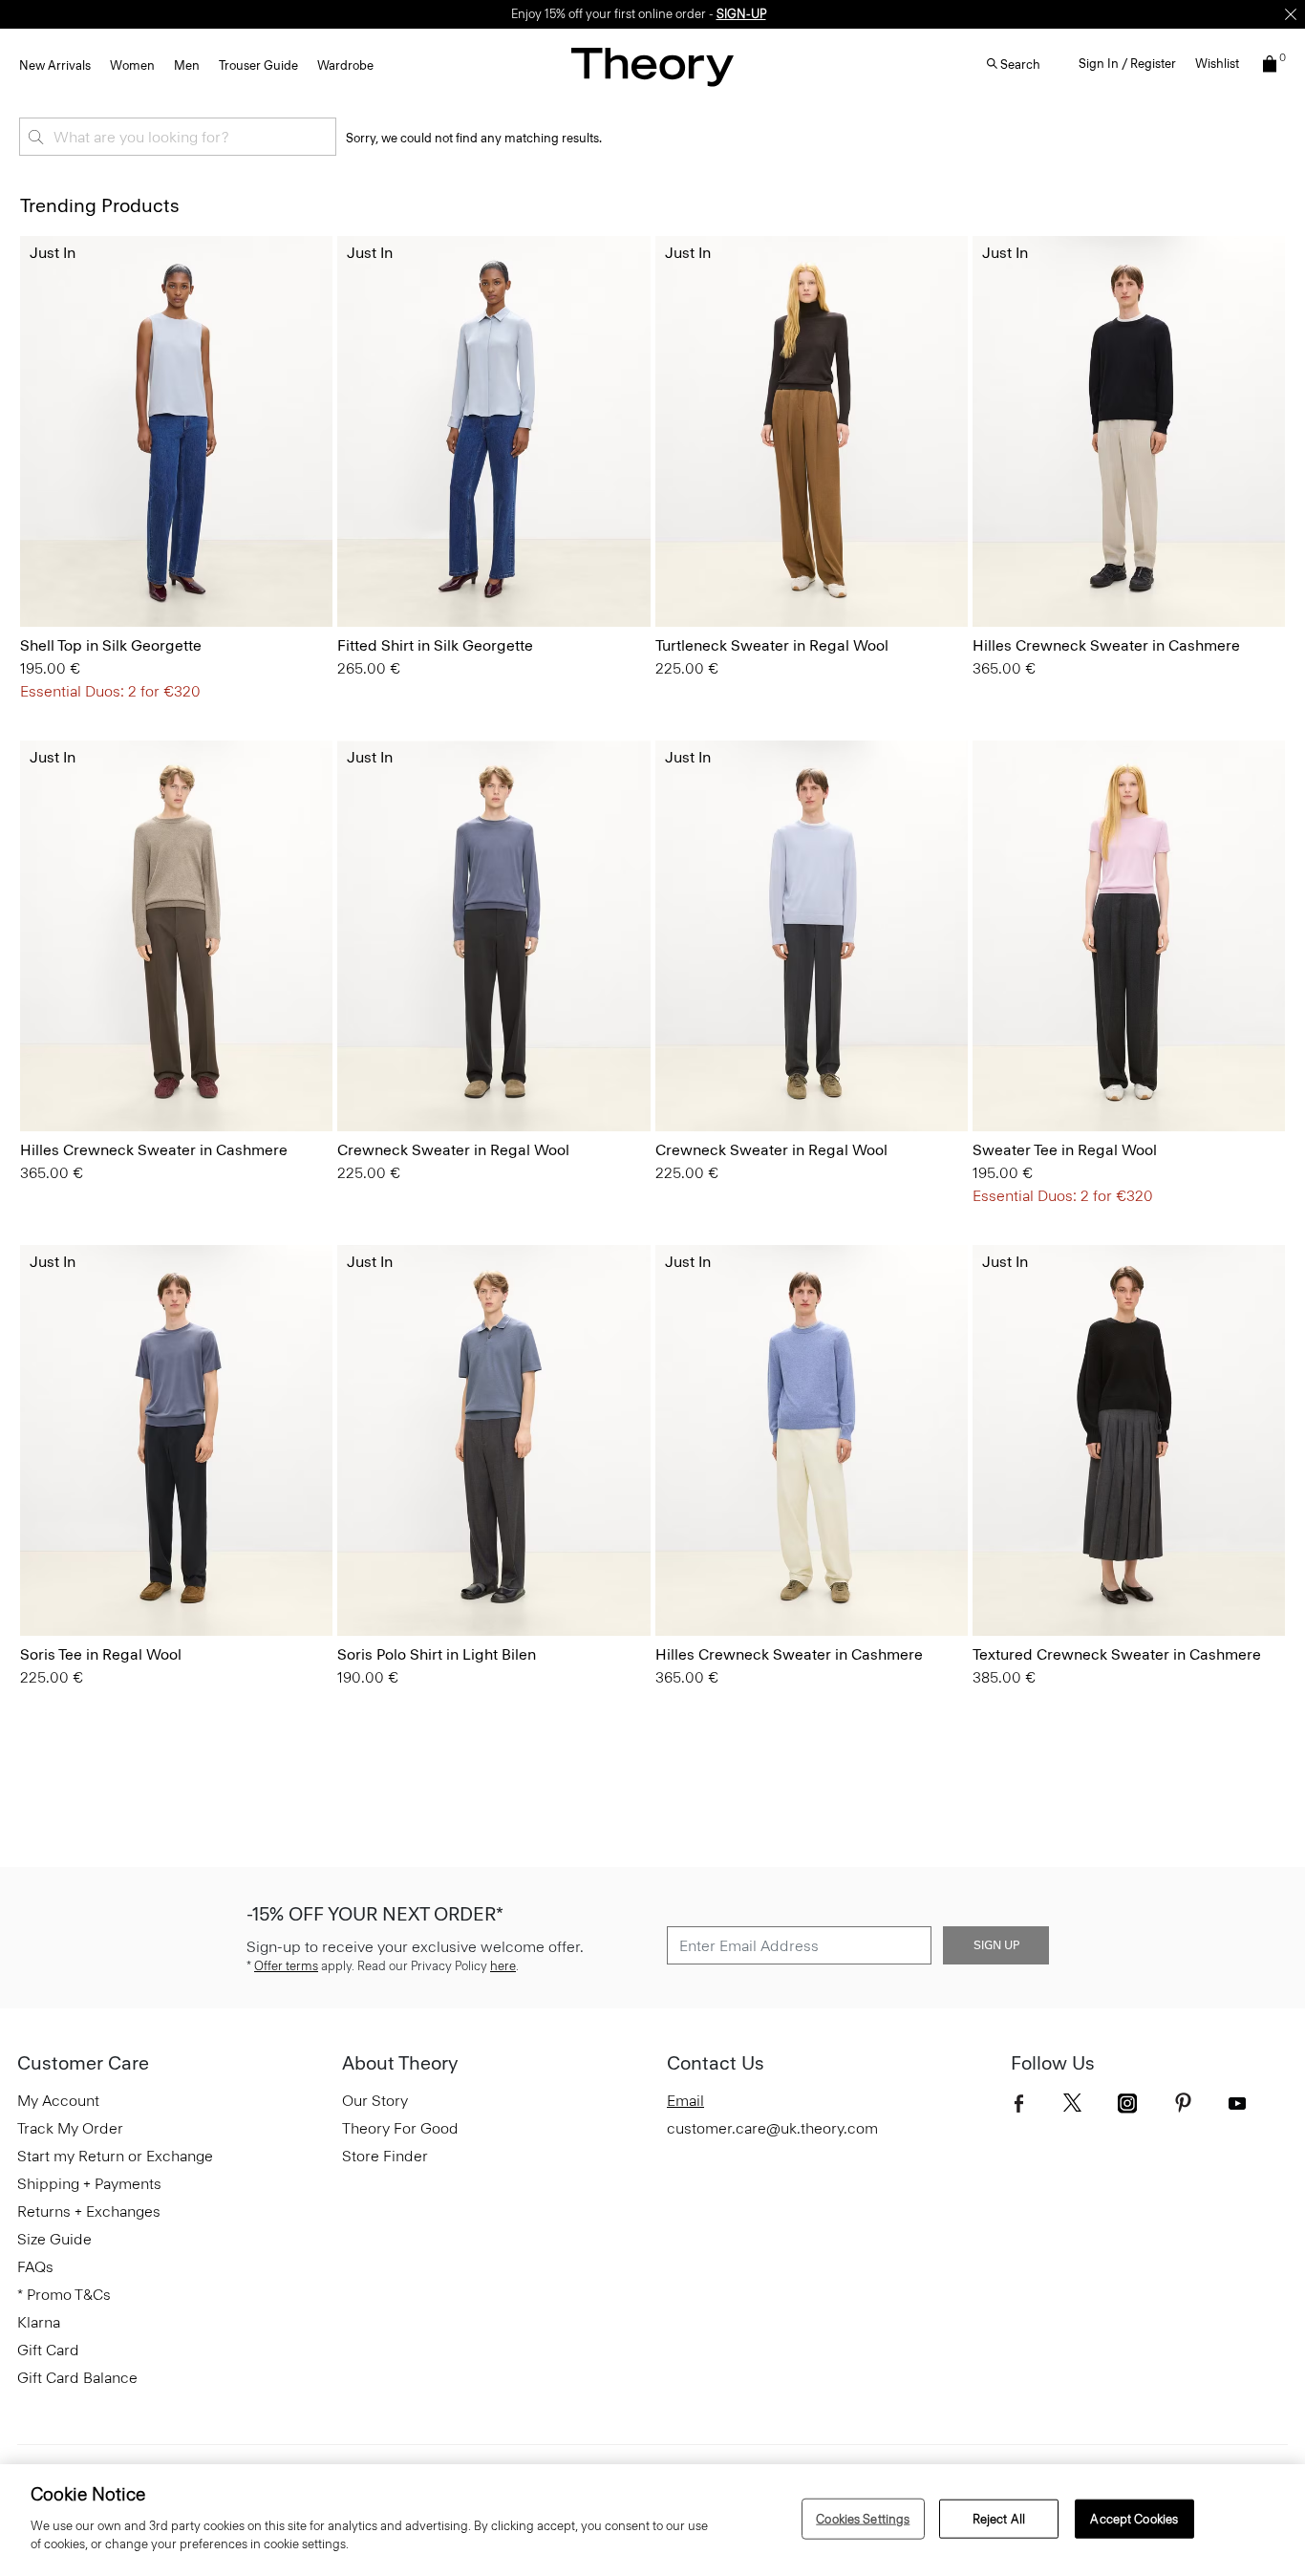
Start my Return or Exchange (115, 2156)
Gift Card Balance (77, 2378)
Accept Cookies (1134, 2518)
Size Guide (54, 2239)
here (503, 1966)
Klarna (39, 2322)
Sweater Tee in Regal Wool (1065, 1150)
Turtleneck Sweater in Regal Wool (772, 645)
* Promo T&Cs (64, 2295)
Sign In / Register (1127, 64)
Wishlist (1217, 64)
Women (132, 65)
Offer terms (286, 1966)
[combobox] (178, 137)
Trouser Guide (258, 65)
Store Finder (385, 2156)
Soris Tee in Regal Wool (101, 1654)
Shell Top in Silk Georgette (111, 645)
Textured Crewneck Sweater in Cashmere (1117, 1654)
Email (685, 2101)
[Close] (1291, 14)
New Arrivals (55, 65)
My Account (58, 2101)
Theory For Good (400, 2128)
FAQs (35, 2267)
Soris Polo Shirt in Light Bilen (437, 1654)
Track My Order (70, 2128)
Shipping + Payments (89, 2184)
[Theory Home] (652, 66)
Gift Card (48, 2350)
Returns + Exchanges (89, 2211)
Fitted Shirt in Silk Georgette (435, 645)
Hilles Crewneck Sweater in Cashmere (1106, 645)
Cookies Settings (863, 2518)
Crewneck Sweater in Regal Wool (453, 1150)
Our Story (375, 2101)
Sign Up (996, 1945)
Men (187, 65)
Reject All (999, 2518)
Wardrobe (345, 65)
